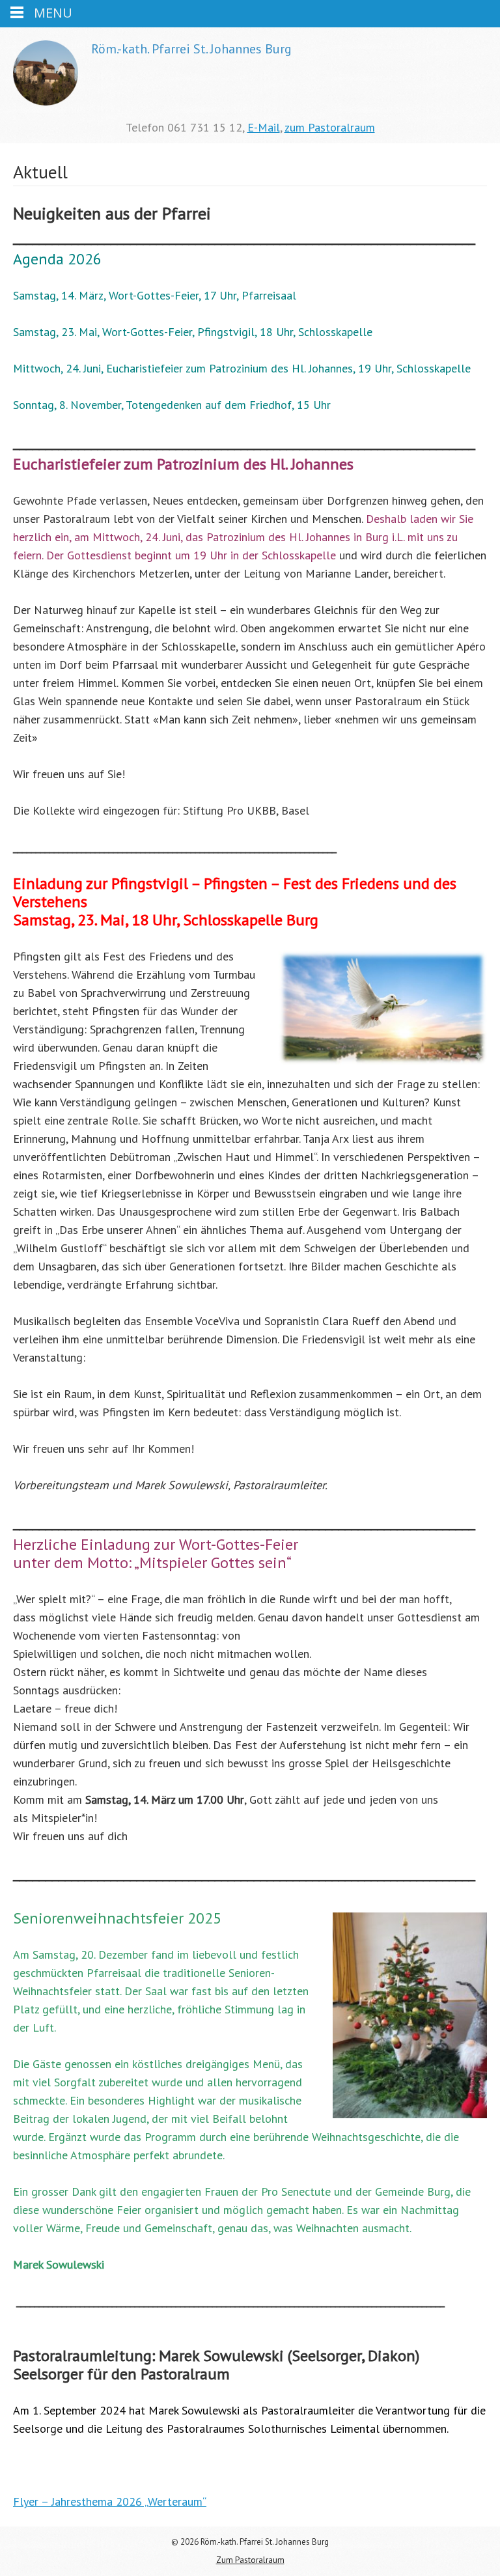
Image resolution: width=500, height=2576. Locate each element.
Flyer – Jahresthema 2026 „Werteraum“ (110, 2501)
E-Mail (264, 127)
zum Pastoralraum (330, 127)
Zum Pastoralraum (250, 2560)
